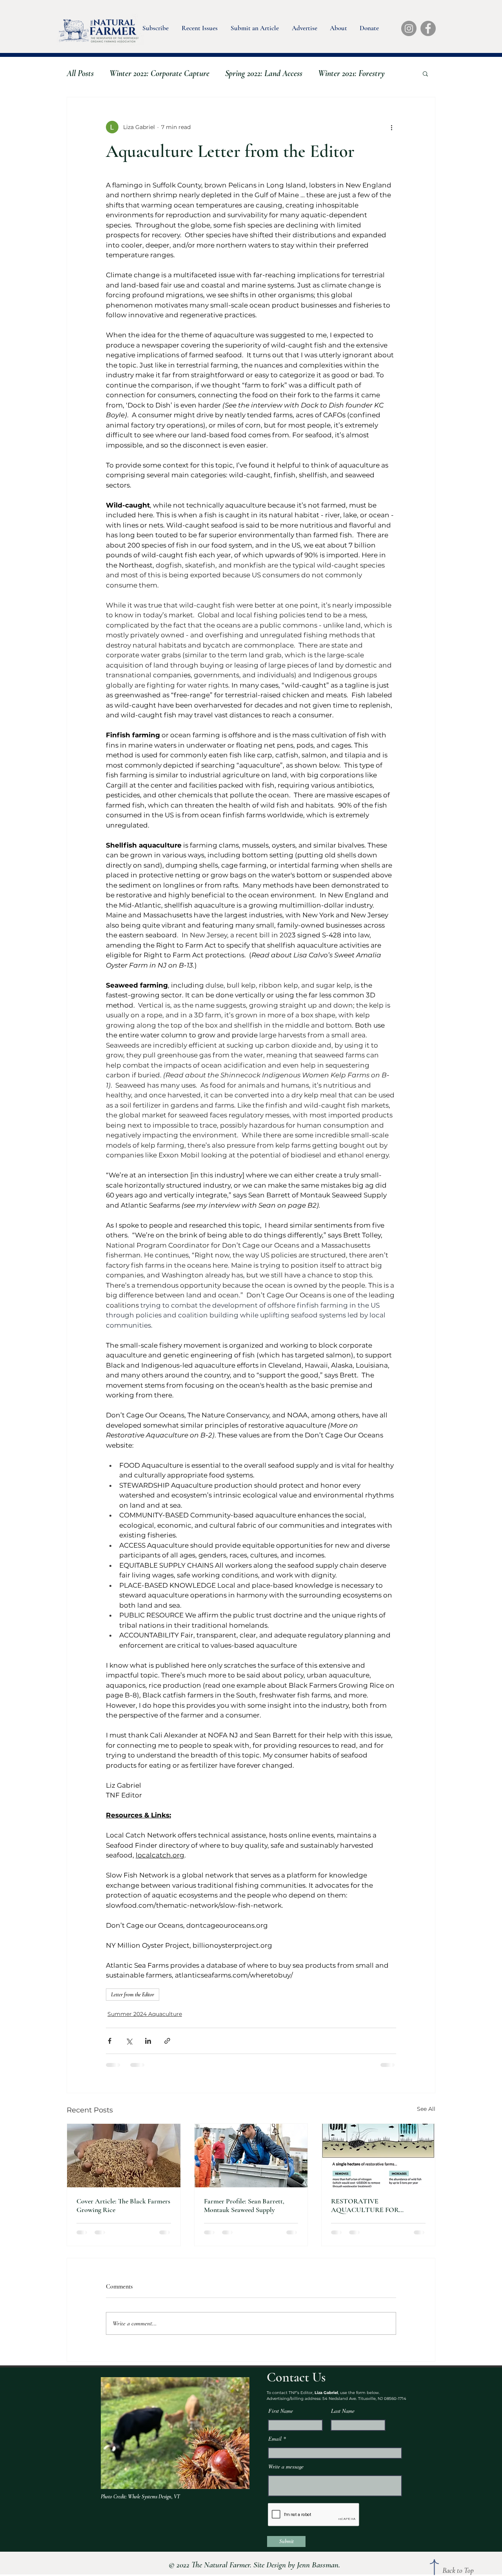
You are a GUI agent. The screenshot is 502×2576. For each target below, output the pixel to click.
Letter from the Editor (133, 1995)
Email (275, 2446)
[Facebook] (428, 28)
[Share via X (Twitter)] (129, 2041)
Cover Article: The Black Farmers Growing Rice (123, 2205)
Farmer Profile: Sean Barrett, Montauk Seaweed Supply (244, 2205)
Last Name (343, 2418)
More (326, 73)
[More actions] (391, 127)
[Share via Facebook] (110, 2041)
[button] (155, 26)
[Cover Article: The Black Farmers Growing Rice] (124, 2156)
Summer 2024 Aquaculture (145, 2014)
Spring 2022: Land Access (264, 73)
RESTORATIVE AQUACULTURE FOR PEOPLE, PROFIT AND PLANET (366, 2205)
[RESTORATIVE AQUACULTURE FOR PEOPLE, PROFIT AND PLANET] (378, 2156)
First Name (281, 2418)
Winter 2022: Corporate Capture (159, 73)
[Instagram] (409, 28)
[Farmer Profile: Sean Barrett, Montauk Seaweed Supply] (251, 2156)
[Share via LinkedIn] (148, 2041)
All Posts (80, 73)
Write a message (286, 2474)
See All (426, 2109)
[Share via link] (167, 2041)
